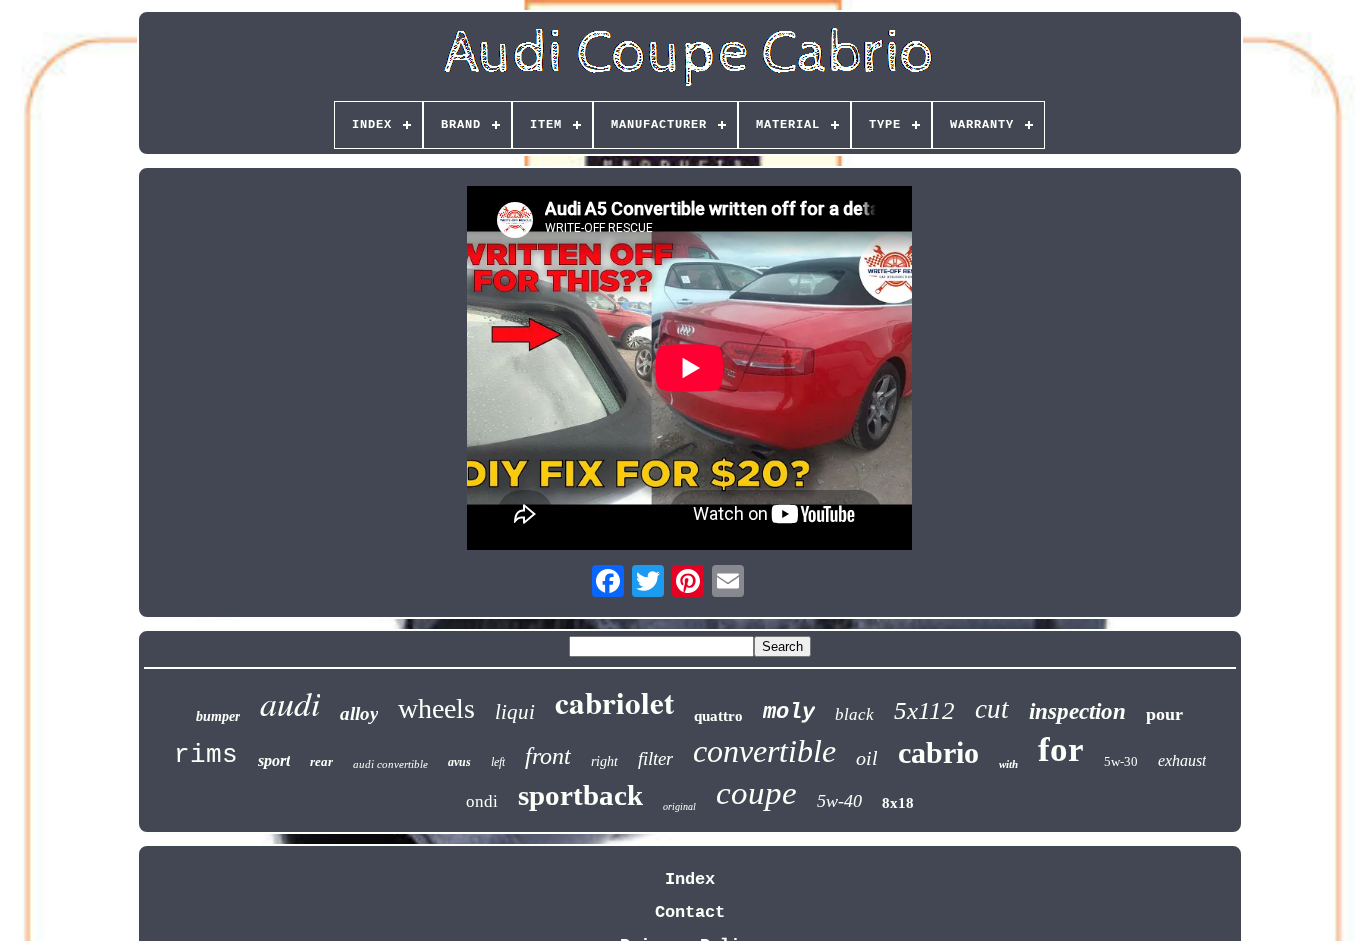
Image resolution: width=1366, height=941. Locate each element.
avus (459, 762)
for (1061, 749)
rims (206, 755)
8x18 (898, 803)
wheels (436, 708)
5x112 (924, 710)
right (604, 761)
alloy (359, 713)
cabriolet (614, 702)
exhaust (1182, 760)
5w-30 (1121, 761)
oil (867, 758)
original (679, 806)
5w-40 (839, 801)
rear (321, 761)
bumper (218, 716)
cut (992, 709)
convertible (764, 751)
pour (1164, 714)
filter (655, 758)
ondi (482, 801)
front (548, 756)
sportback (580, 795)
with (1008, 764)
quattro (718, 716)
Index (690, 879)
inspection (1077, 711)
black (854, 714)
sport (274, 760)
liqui (515, 712)
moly (789, 712)
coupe (756, 793)
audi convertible (390, 764)
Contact (690, 912)
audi (290, 702)
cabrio (938, 752)
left (498, 762)
